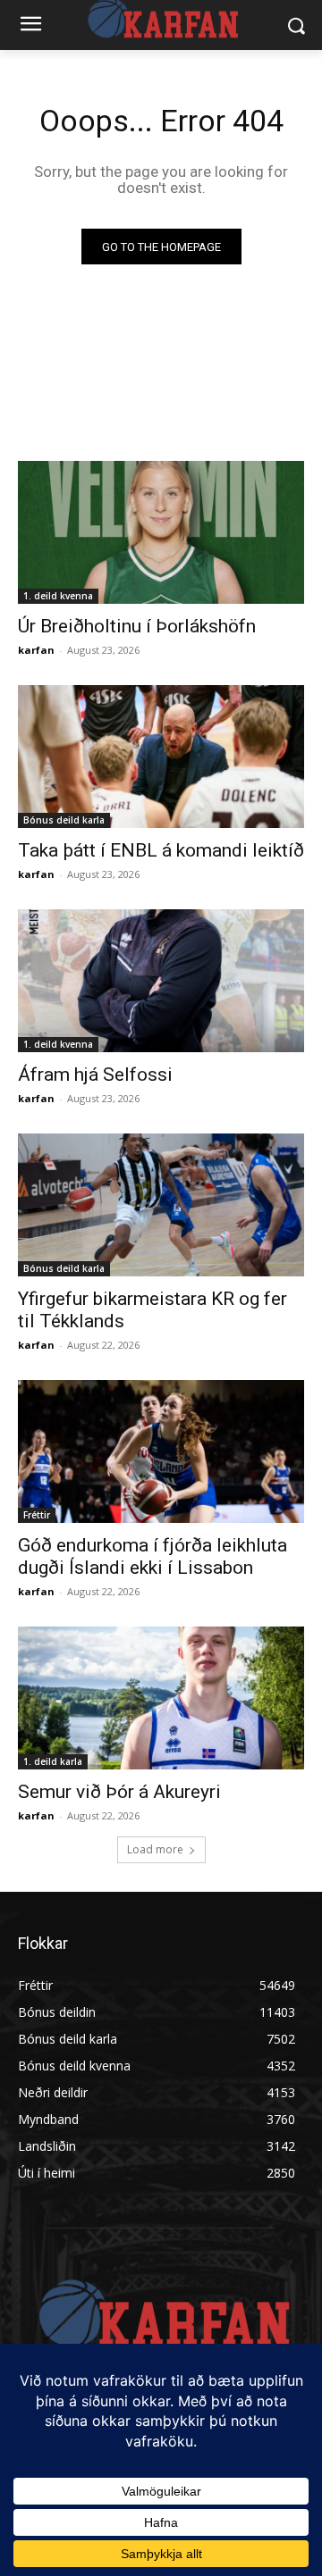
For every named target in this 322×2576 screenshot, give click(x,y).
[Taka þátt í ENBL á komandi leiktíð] (161, 757)
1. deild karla (53, 1761)
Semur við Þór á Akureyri (119, 1792)
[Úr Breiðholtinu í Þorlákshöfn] (161, 532)
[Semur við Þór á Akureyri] (161, 1698)
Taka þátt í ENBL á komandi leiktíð (161, 850)
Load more (155, 1849)
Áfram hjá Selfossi (95, 1075)
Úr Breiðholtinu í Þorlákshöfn (137, 626)
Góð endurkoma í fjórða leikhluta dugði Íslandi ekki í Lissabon (153, 1556)
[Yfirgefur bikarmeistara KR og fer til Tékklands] (161, 1205)
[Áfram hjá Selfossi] (161, 981)
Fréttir (37, 1515)
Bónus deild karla (64, 820)
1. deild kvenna (58, 596)
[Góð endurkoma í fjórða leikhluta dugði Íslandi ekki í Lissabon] (161, 1451)
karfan (36, 650)
